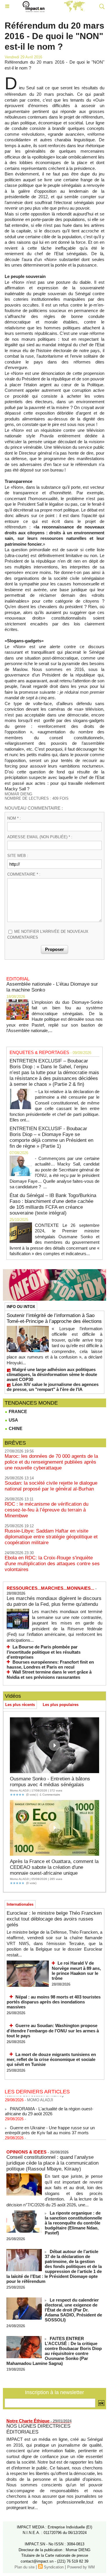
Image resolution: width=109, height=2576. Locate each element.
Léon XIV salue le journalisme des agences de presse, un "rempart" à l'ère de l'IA (53, 1387)
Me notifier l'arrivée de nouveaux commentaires (48, 934)
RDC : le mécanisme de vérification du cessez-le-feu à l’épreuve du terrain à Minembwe (47, 1510)
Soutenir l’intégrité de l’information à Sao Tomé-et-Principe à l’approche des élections (54, 1318)
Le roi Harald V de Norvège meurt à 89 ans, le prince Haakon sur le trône (76, 1971)
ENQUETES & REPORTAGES (39, 1052)
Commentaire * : (24, 874)
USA (13, 1420)
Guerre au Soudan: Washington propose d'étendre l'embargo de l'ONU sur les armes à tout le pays (53, 2031)
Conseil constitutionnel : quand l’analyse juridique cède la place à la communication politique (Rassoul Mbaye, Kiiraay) (52, 2163)
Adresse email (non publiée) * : (40, 837)
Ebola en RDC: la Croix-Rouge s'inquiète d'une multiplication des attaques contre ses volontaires (52, 1564)
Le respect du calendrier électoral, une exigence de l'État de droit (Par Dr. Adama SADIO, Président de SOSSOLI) (73, 2310)
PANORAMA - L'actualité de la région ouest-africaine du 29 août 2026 (49, 2107)
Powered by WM (81, 2567)
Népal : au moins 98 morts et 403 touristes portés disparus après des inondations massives (54, 2002)
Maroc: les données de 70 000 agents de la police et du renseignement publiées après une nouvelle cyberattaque (51, 1462)
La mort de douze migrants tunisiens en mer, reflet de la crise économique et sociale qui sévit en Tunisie (51, 2060)
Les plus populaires (61, 1705)
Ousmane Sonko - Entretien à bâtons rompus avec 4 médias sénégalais (50, 1782)
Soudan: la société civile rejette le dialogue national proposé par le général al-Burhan (51, 1486)
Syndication (54, 2567)
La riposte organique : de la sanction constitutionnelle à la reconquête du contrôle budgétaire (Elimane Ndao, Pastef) (73, 2223)
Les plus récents (20, 1705)
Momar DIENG (18, 794)
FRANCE (17, 1412)
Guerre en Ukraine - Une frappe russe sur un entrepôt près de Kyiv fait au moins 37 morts (50, 2125)
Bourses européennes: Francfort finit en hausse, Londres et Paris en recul (50, 1665)
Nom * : (14, 818)
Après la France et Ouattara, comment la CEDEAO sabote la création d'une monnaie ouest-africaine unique (54, 1867)
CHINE (15, 1428)
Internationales (20, 1904)
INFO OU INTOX (21, 1307)
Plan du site (25, 2567)
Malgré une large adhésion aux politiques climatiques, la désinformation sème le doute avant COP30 (52, 1374)
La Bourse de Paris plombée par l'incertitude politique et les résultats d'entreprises (44, 1652)
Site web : (18, 856)
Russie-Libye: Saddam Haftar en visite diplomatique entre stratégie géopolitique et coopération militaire (51, 1537)
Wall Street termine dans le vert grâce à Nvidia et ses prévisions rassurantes (49, 1675)
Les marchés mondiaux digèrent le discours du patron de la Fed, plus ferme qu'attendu (54, 1601)
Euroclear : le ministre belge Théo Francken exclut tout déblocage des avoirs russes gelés (54, 1919)
